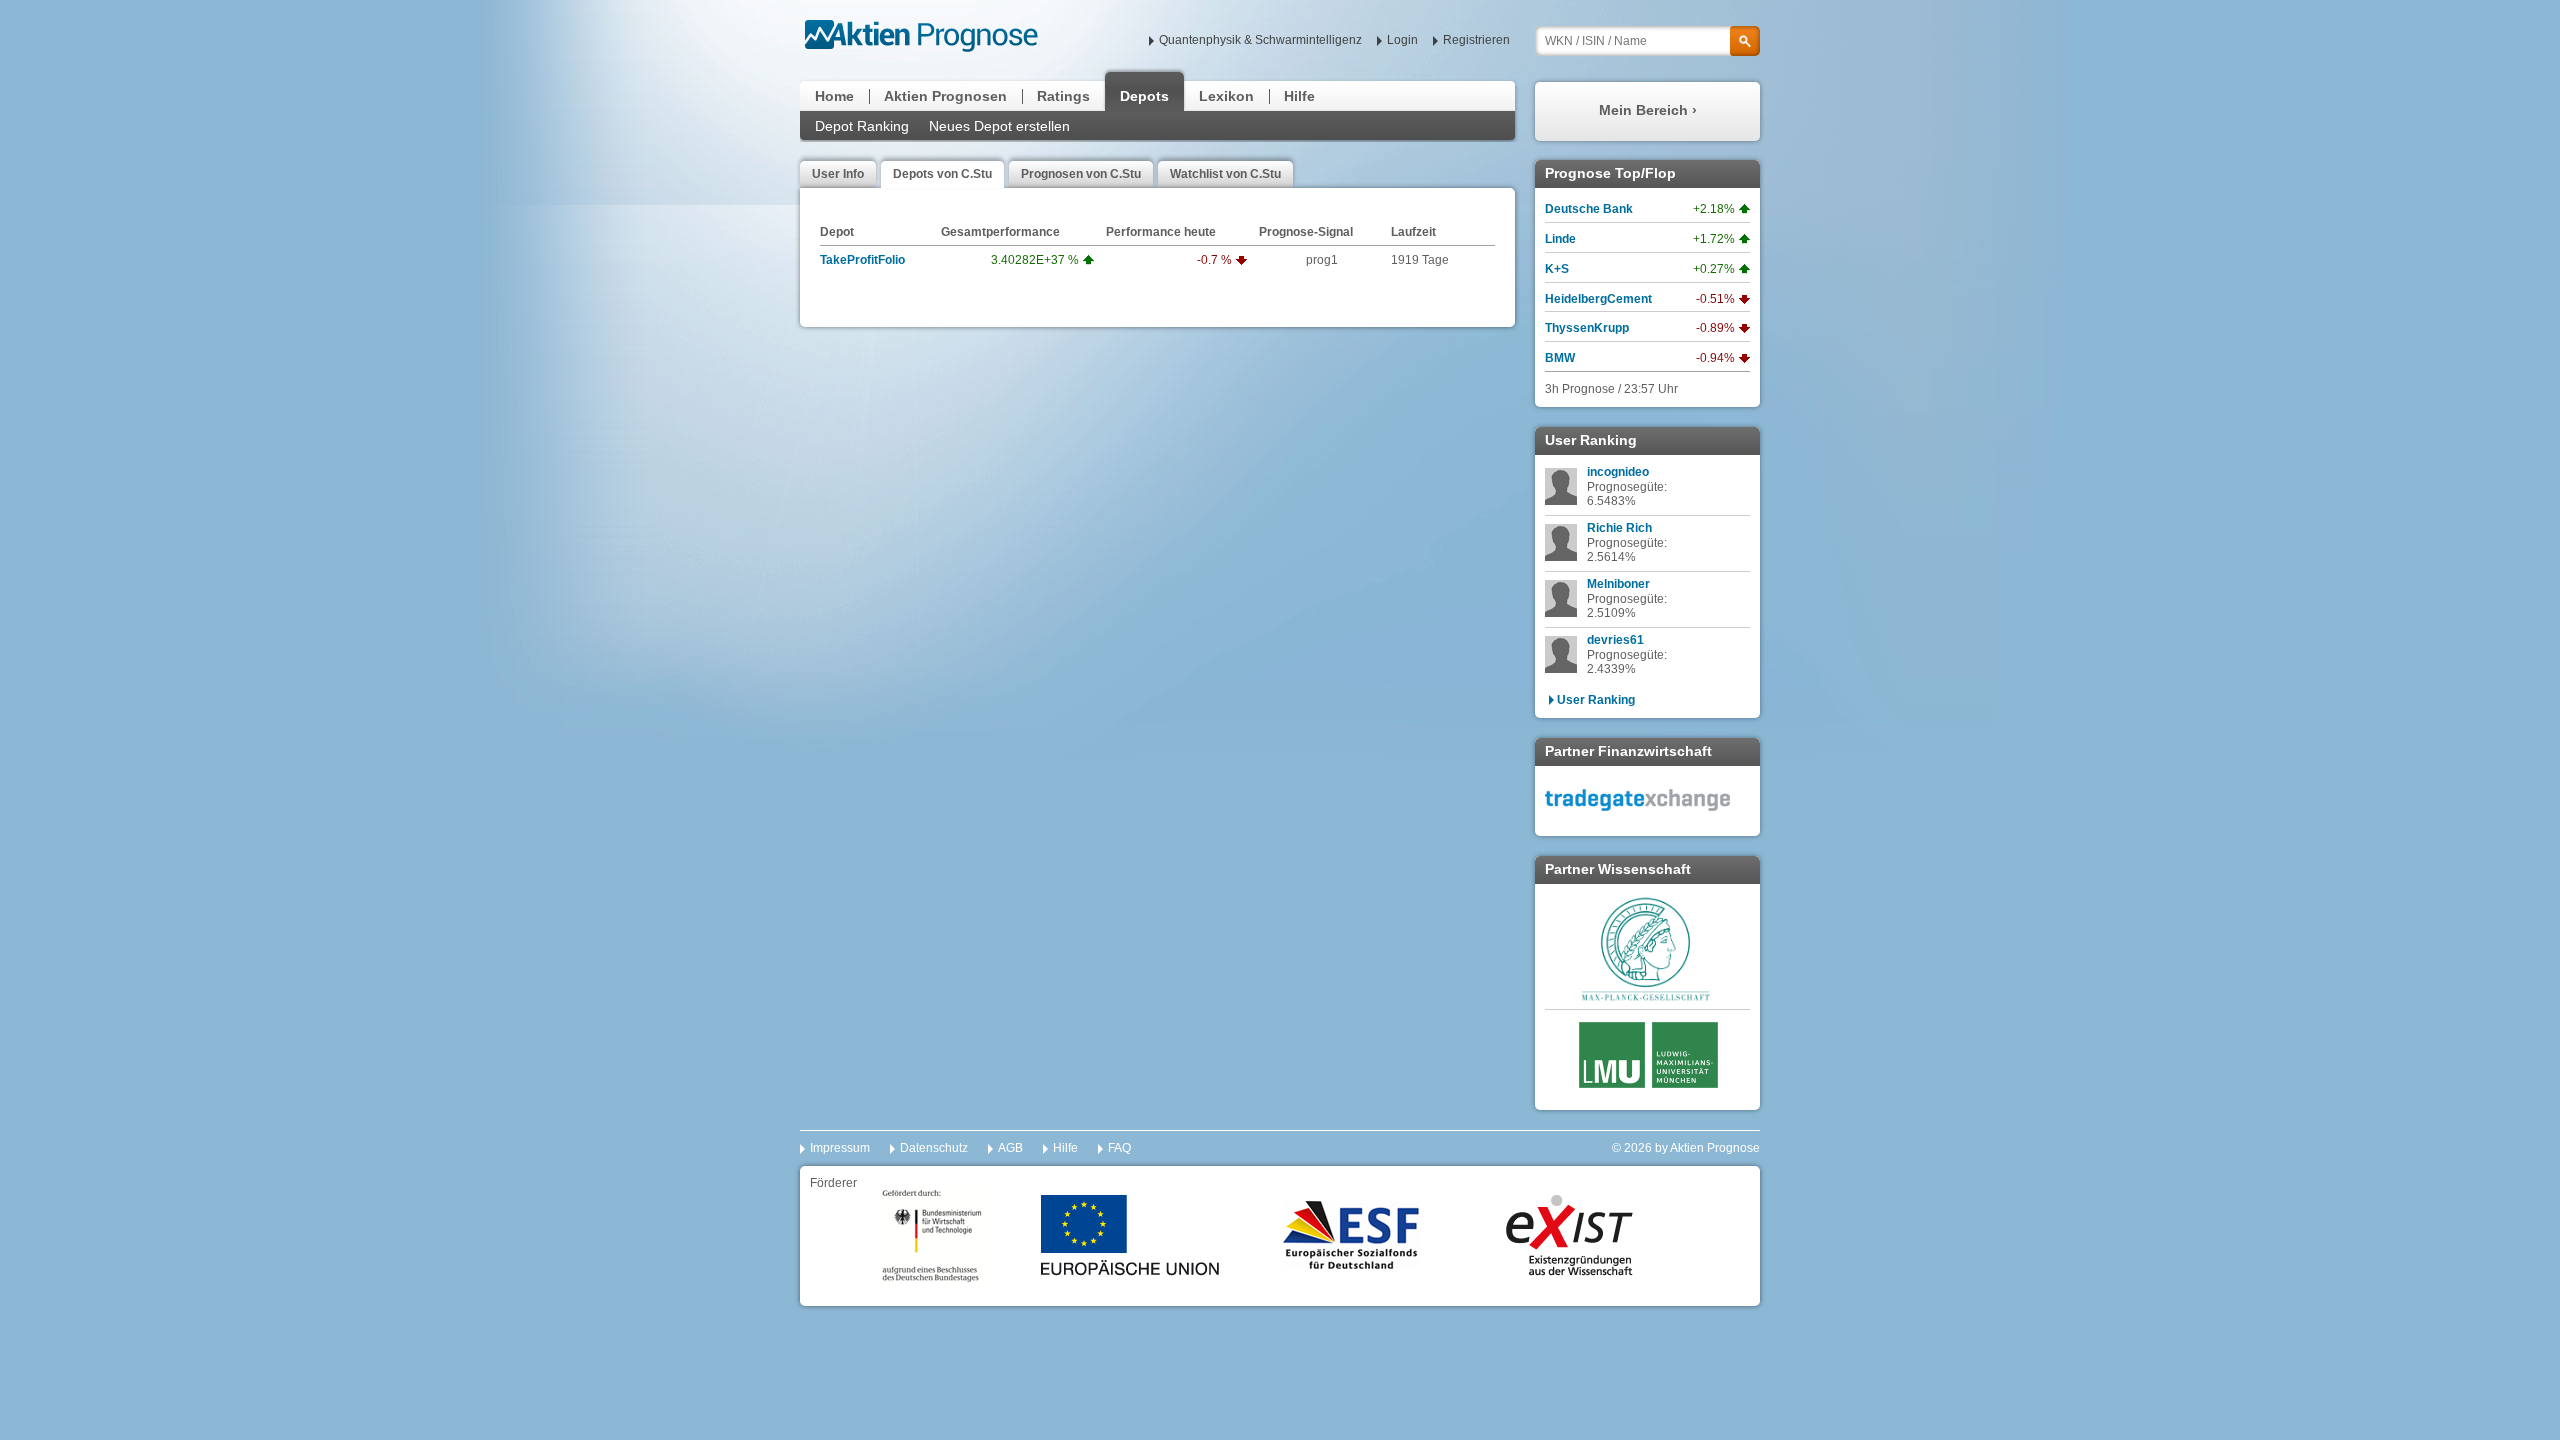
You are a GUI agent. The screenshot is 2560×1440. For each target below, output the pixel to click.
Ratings (1063, 96)
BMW (1560, 358)
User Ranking (1596, 700)
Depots (1144, 96)
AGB (1010, 1148)
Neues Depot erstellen (999, 126)
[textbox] (1647, 41)
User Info (838, 174)
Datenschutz (934, 1148)
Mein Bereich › (1648, 110)
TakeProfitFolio (862, 260)
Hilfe (1299, 96)
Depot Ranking (862, 126)
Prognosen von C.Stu (1081, 174)
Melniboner (1618, 584)
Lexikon (1226, 96)
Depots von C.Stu (942, 174)
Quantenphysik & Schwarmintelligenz (1260, 40)
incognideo (1618, 472)
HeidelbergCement (1598, 299)
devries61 (1615, 640)
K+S (1557, 269)
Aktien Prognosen (945, 96)
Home (834, 96)
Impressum (840, 1148)
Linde (1560, 239)
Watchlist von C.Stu (1225, 174)
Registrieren (1476, 40)
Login (1402, 40)
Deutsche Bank (1589, 209)
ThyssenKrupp (1587, 328)
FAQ (1119, 1148)
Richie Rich (1619, 528)
